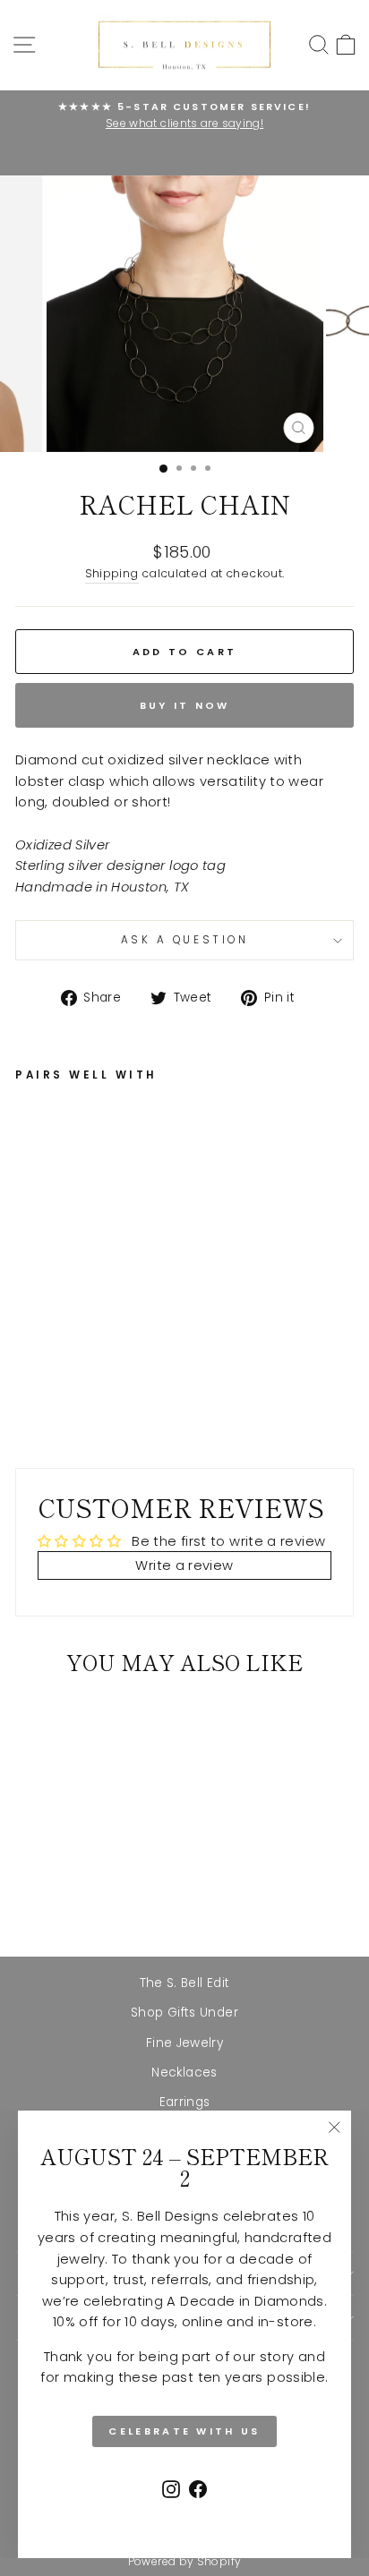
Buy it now (185, 705)
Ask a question (184, 940)
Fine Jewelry (184, 2043)
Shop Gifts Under (184, 2013)
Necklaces (184, 2073)
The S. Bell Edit (185, 1983)
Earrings (185, 2102)
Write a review (184, 1565)
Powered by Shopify (185, 2561)
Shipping (112, 573)
